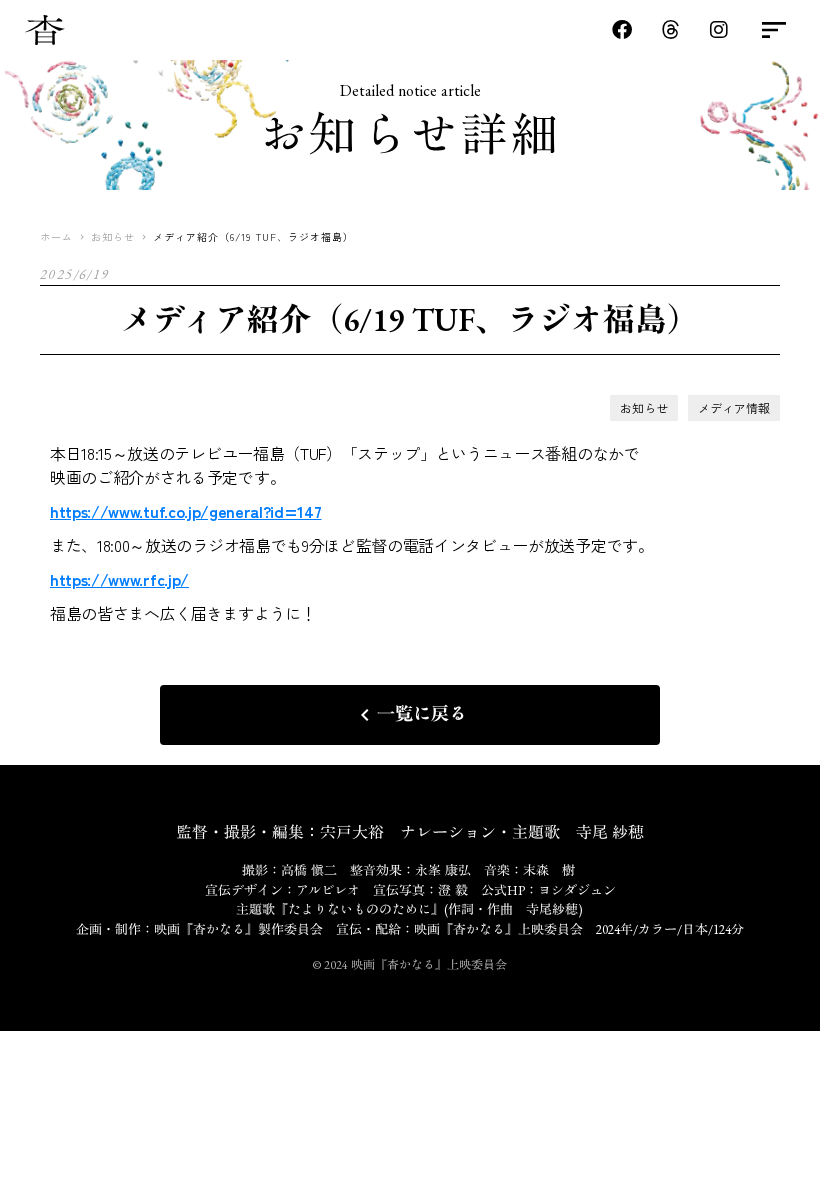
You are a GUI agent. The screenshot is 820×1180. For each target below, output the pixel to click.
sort (774, 30)
